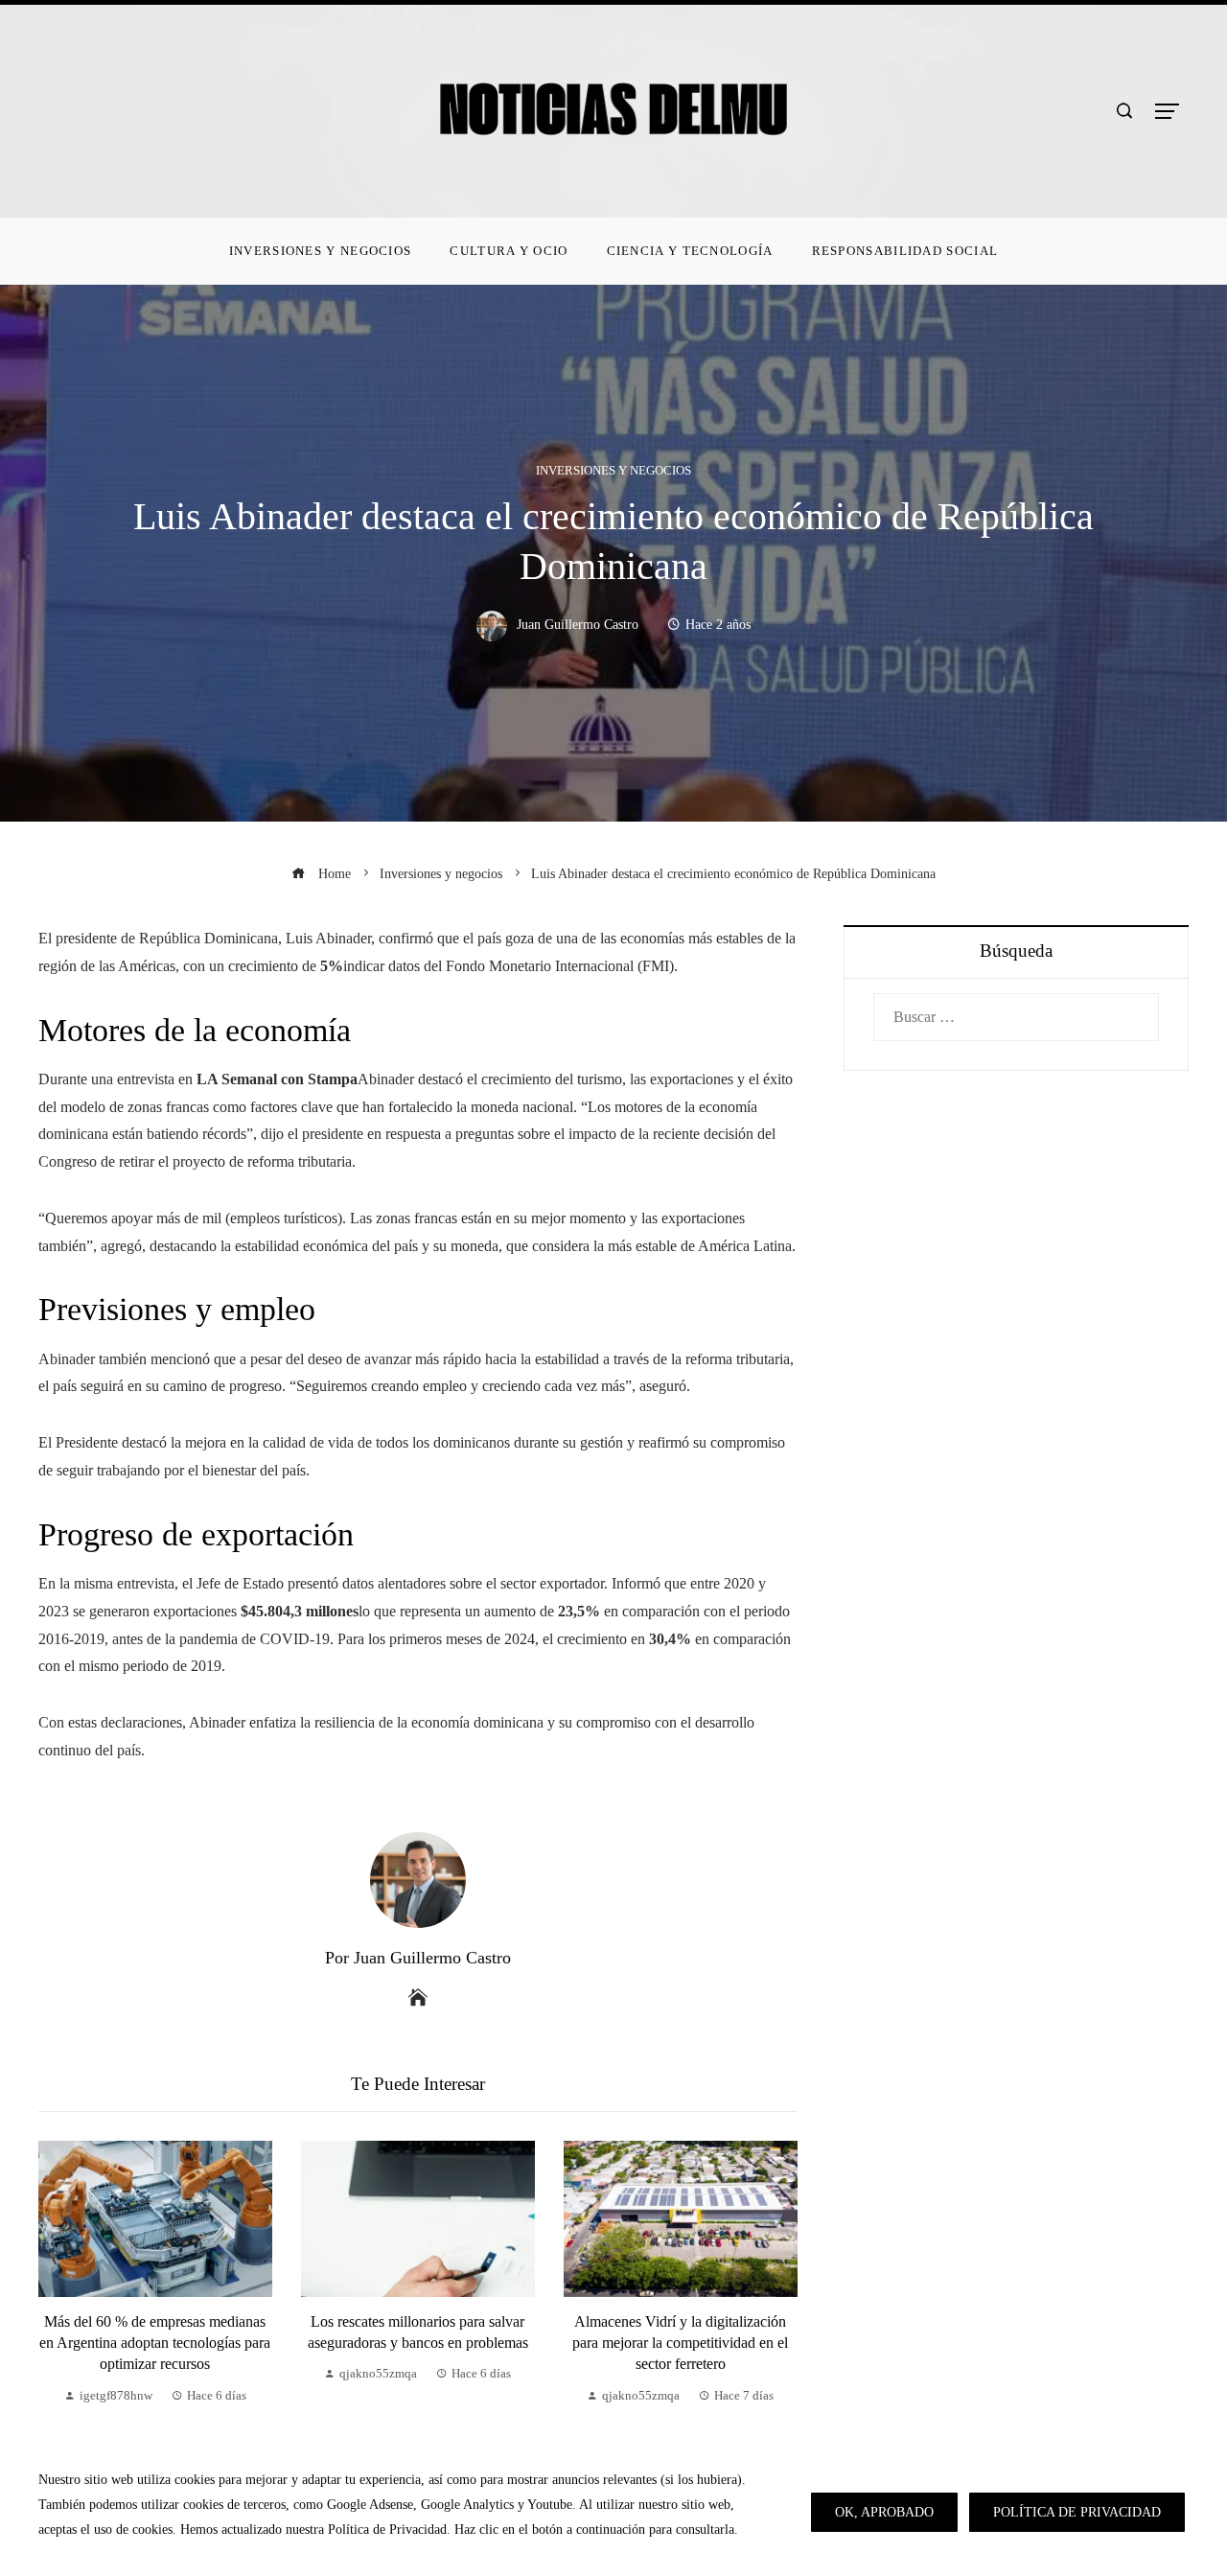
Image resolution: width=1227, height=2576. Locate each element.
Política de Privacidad (1077, 2512)
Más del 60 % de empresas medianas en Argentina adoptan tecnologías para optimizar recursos (155, 2343)
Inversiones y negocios (613, 471)
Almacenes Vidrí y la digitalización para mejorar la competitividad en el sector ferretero (680, 2343)
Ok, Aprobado (884, 2512)
